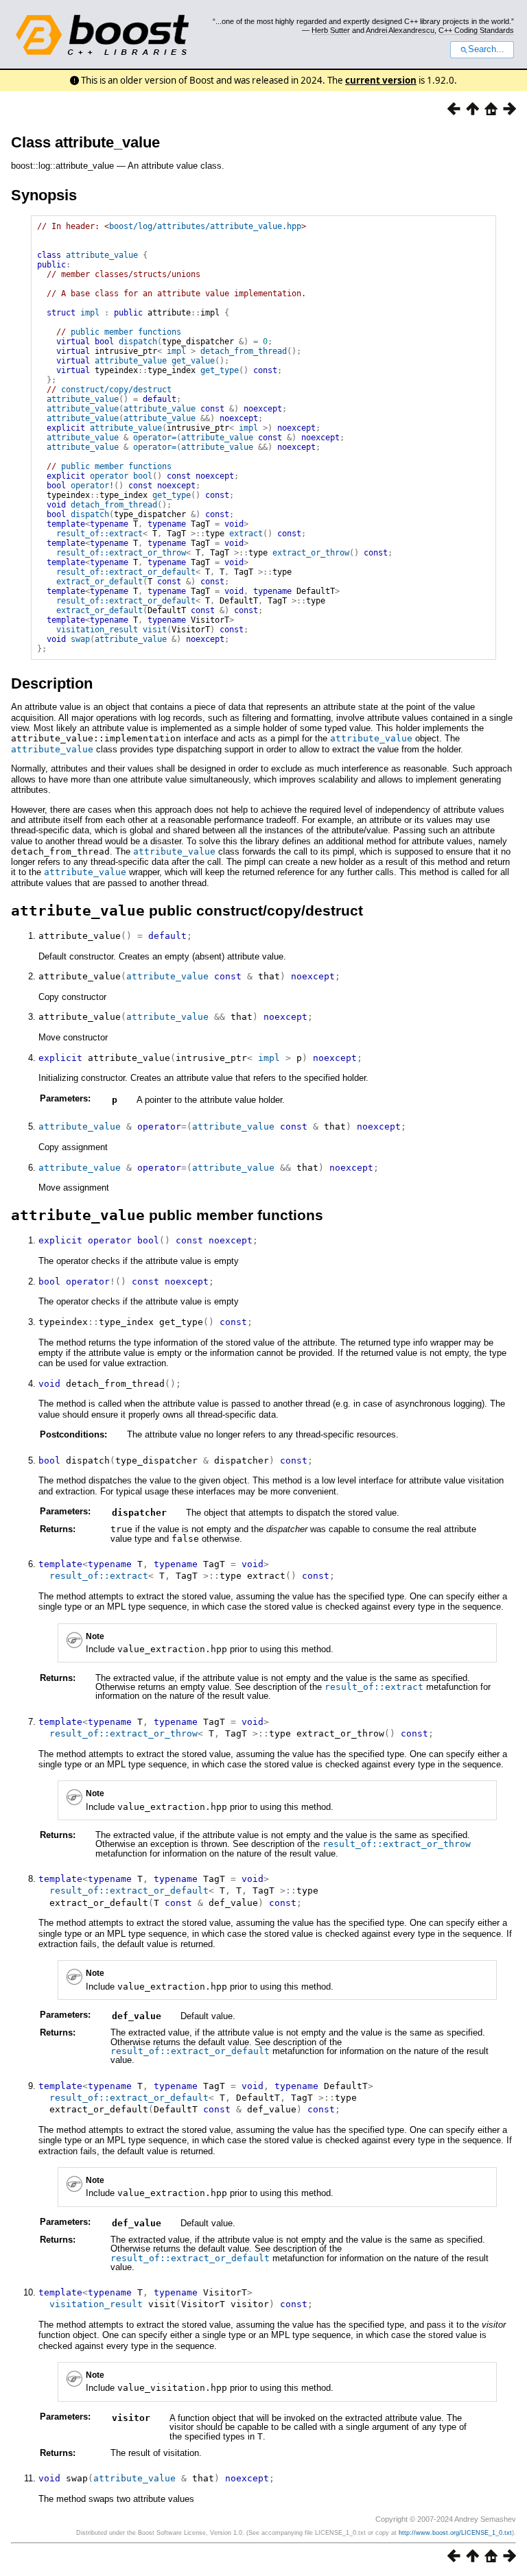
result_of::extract (99, 534)
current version (381, 80)
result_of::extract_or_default (126, 572)
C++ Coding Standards (476, 30)
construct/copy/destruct (116, 390)
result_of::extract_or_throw (121, 553)
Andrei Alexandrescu (400, 30)
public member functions (126, 332)
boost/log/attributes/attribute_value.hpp (205, 226)
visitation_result (97, 630)
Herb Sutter (331, 30)
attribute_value (102, 255)
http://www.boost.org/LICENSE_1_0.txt (455, 2533)
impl (90, 313)
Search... (486, 49)
